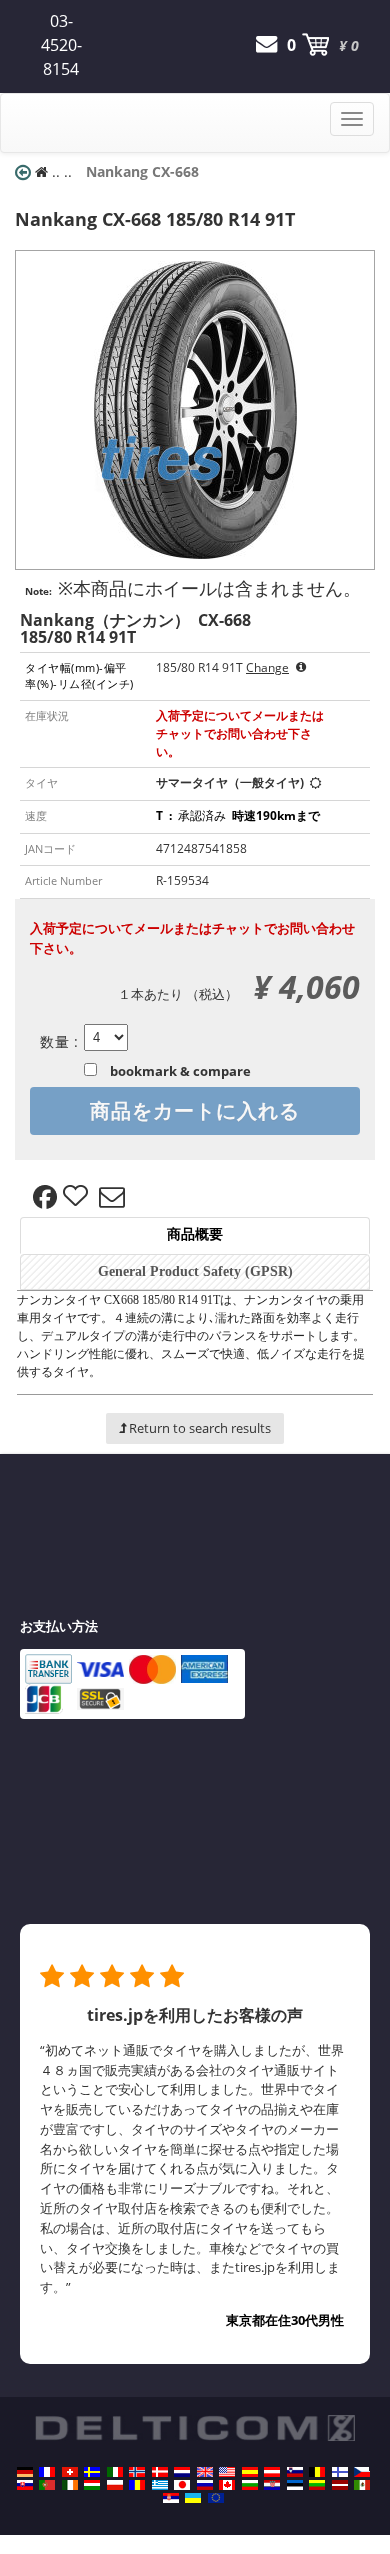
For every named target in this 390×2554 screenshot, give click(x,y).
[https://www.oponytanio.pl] (115, 2485)
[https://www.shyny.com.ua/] (193, 2498)
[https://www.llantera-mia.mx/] (362, 2485)
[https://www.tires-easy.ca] (227, 2485)
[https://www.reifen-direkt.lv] (340, 2485)
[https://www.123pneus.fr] (47, 2472)
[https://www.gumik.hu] (92, 2485)
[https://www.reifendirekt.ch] (70, 2472)
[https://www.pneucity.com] (47, 2485)
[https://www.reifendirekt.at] (272, 2472)
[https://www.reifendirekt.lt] (317, 2485)
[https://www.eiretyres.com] (70, 2485)
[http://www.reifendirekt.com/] (216, 2498)
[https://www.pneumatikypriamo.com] (25, 2485)
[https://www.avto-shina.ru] (205, 2485)
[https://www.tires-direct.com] (227, 2472)
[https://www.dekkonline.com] (137, 2472)
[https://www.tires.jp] (182, 2485)
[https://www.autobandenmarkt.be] (317, 2472)
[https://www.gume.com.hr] (272, 2485)
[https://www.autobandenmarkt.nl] (182, 2472)
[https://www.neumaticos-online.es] (250, 2472)
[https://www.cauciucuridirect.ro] (137, 2485)
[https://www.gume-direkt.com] (295, 2472)
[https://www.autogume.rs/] (171, 2498)
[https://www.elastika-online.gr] (160, 2485)
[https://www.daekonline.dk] (160, 2472)
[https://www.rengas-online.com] (340, 2472)
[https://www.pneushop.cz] (362, 2472)
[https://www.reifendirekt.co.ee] (295, 2485)
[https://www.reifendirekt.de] (25, 2472)
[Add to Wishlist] (78, 1197)
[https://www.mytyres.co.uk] (205, 2472)
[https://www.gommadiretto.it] (115, 2472)
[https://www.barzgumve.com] (250, 2485)
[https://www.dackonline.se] (92, 2472)
